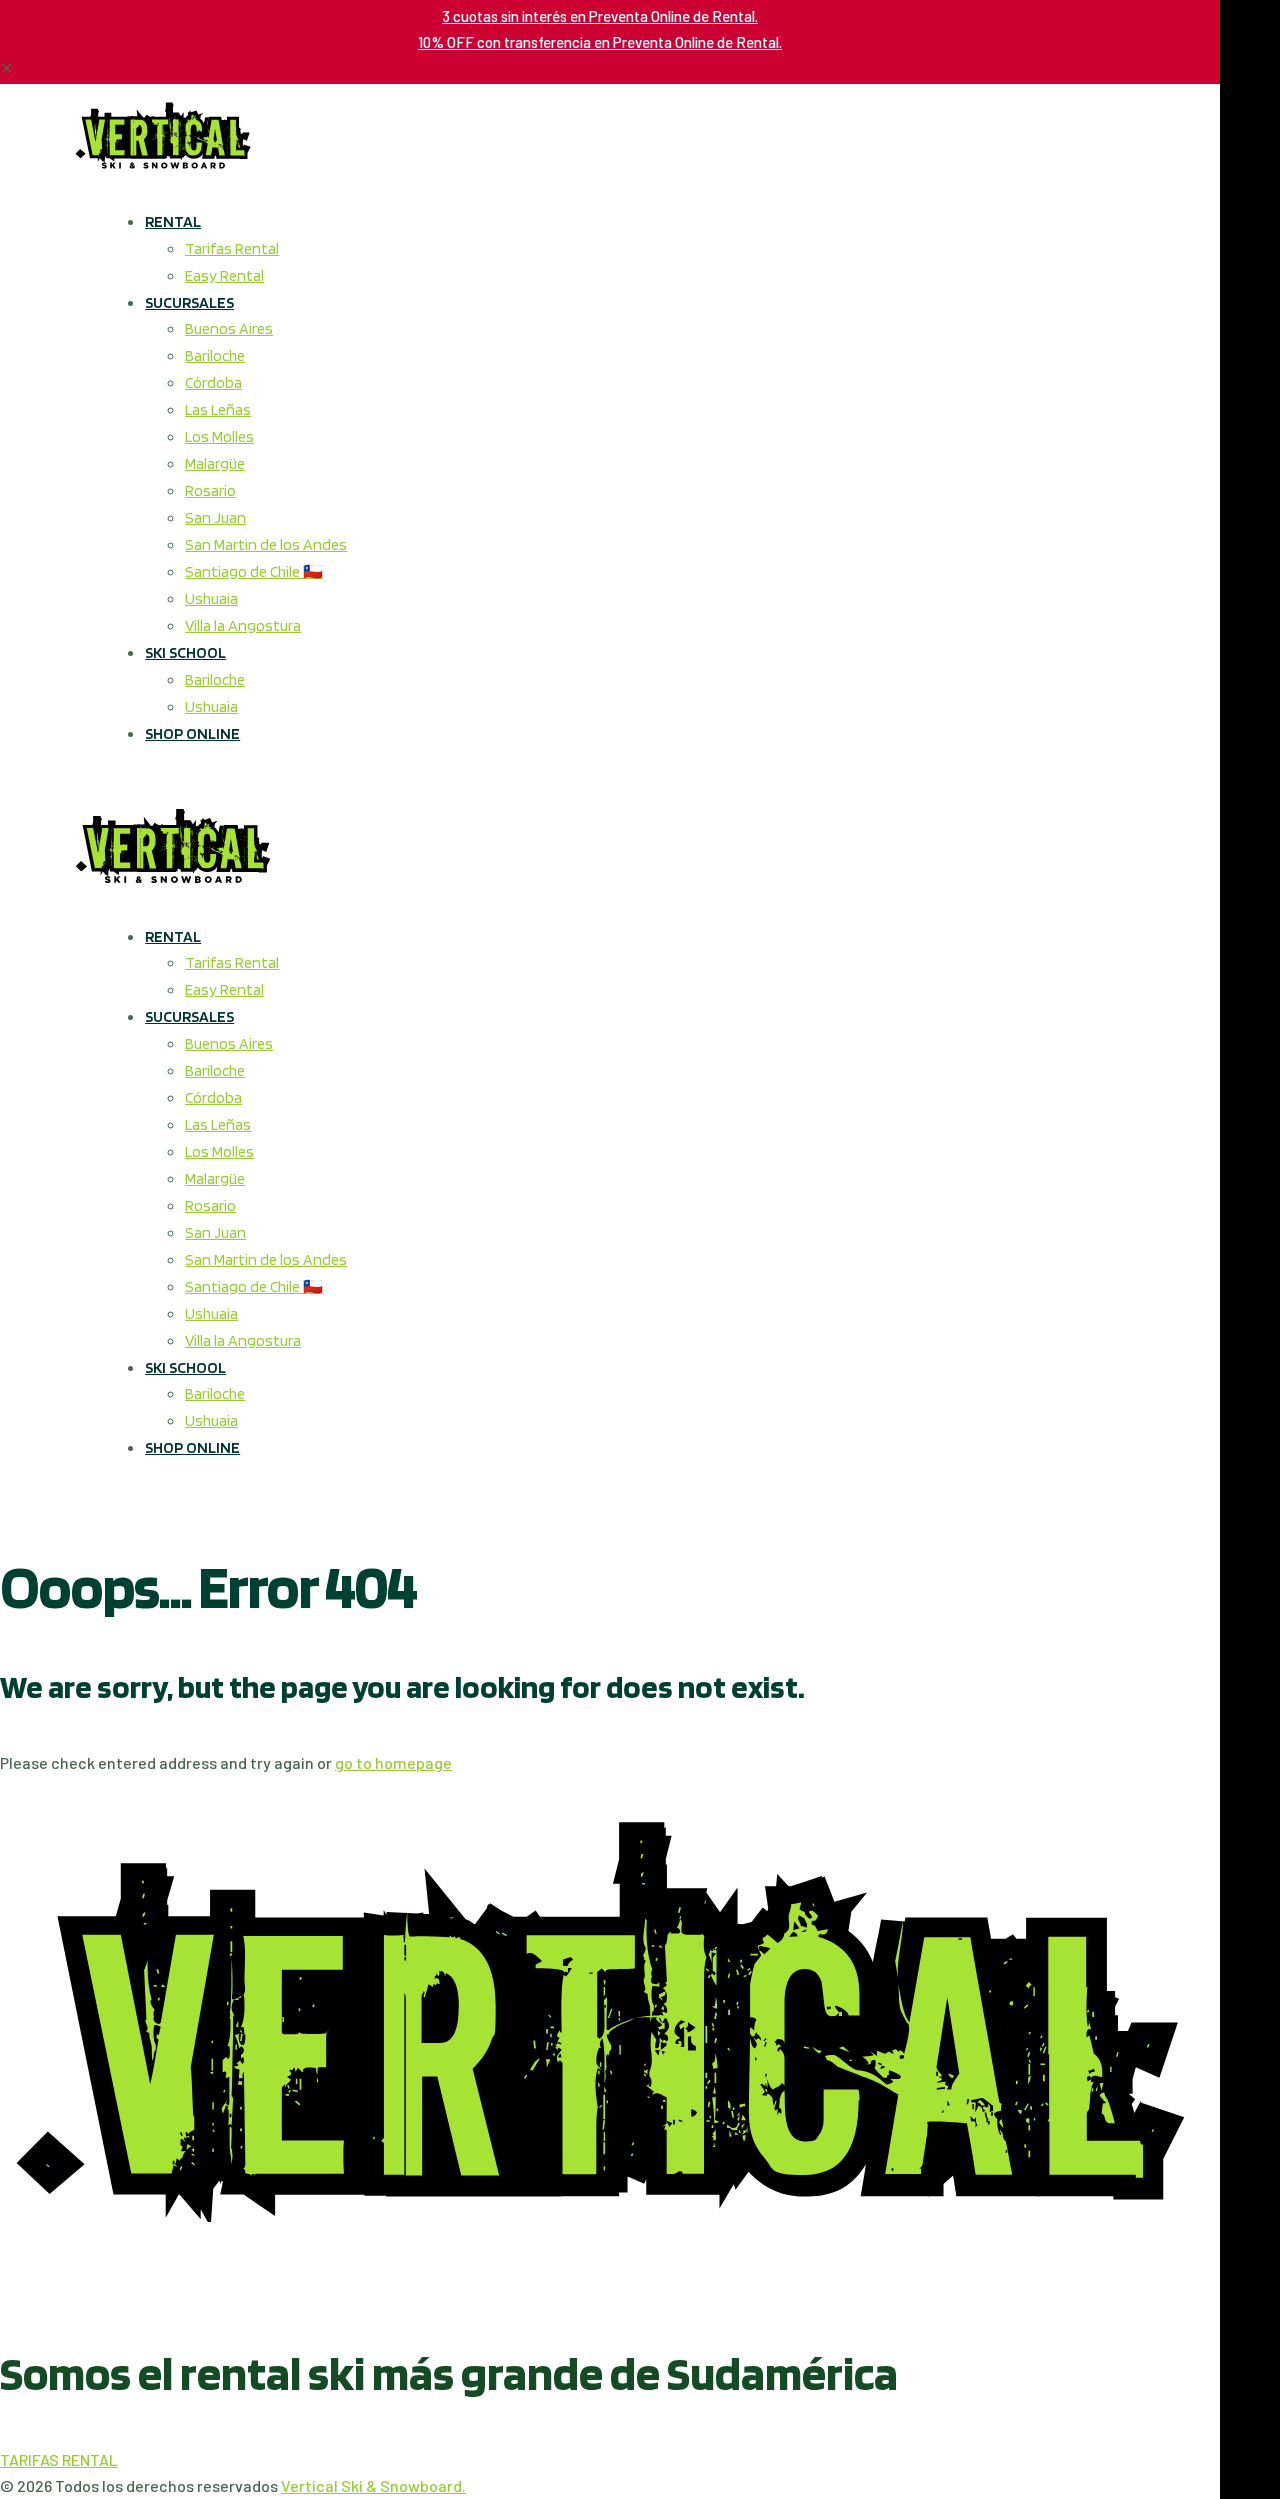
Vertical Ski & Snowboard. (373, 2485)
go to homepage (393, 1762)
